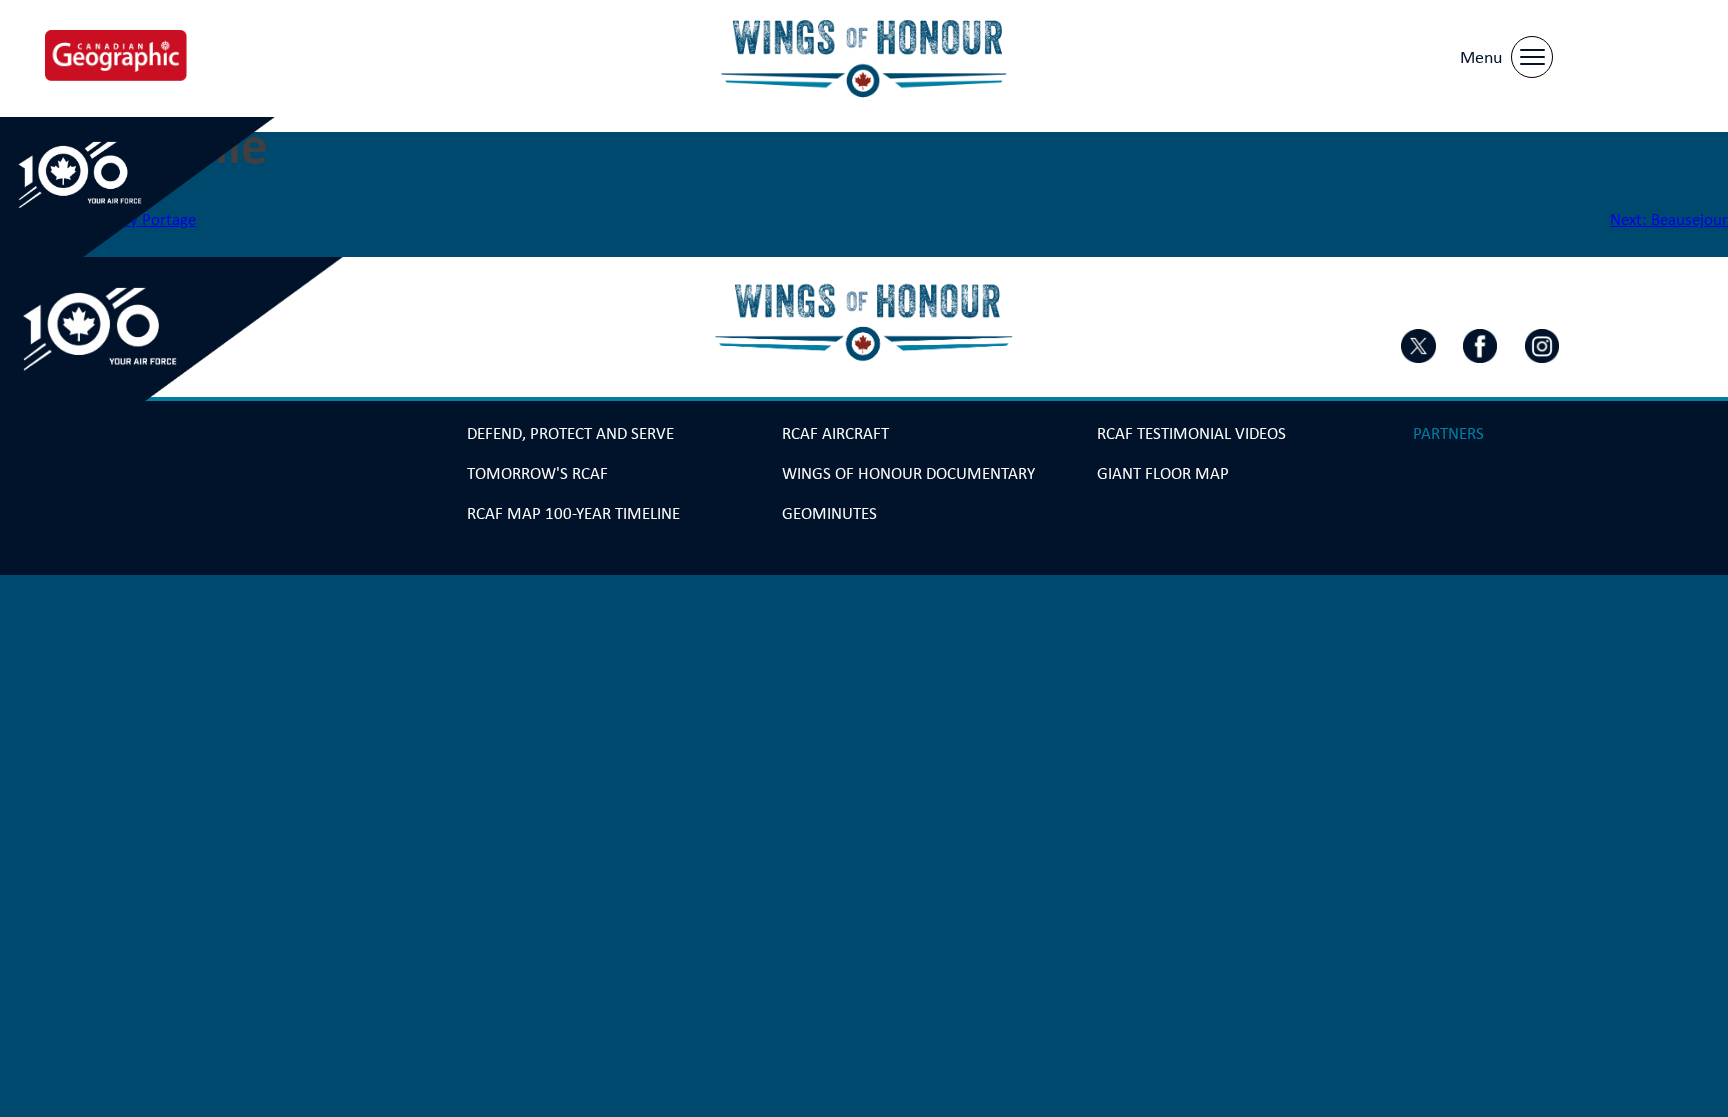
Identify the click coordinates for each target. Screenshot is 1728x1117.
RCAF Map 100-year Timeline (573, 513)
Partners (1448, 433)
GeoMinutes (829, 513)
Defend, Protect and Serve (570, 433)
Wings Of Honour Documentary (908, 473)
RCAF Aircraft (835, 433)
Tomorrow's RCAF (537, 473)
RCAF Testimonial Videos (1191, 433)
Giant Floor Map (1163, 473)
